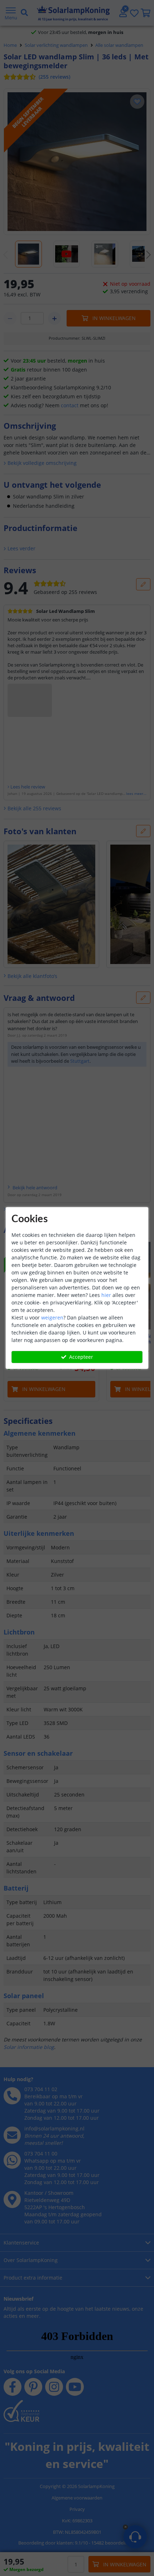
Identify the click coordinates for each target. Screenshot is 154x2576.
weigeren (52, 1318)
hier (106, 1295)
